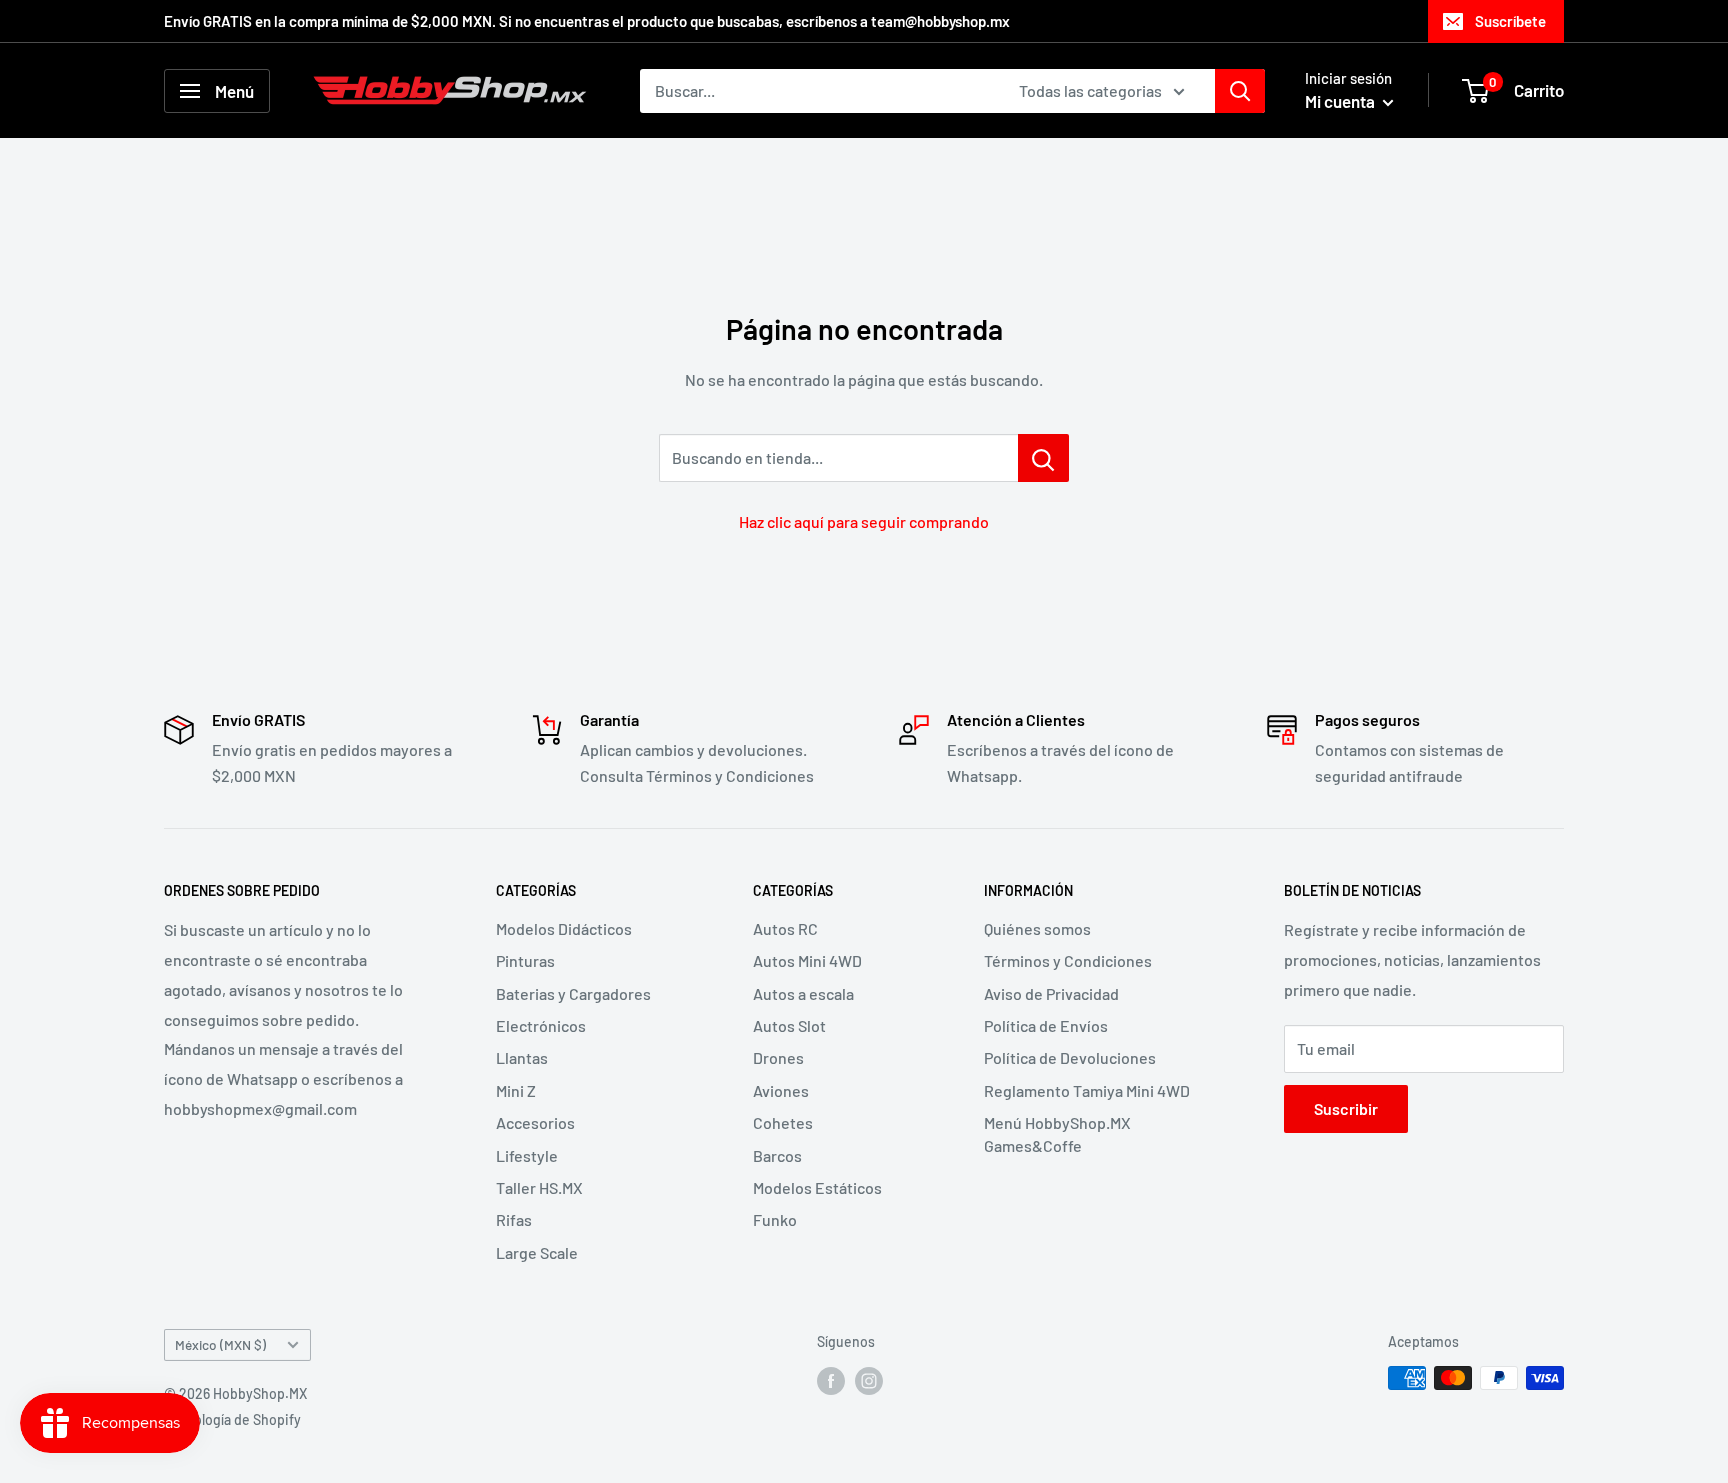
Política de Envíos (1046, 1025)
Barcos (777, 1155)
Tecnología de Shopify (232, 1419)
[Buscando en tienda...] (1043, 458)
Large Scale (537, 1252)
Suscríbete (1510, 21)
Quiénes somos (1037, 928)
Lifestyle (527, 1155)
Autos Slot (789, 1025)
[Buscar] (1240, 91)
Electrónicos (541, 1025)
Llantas (522, 1057)
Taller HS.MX (539, 1187)
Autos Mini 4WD (807, 960)
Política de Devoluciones (1070, 1057)
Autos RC (785, 928)
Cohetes (783, 1122)
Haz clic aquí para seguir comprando (864, 521)
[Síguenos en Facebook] (831, 1380)
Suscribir (1346, 1108)
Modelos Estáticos (817, 1187)
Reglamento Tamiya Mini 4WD (1087, 1090)
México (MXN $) (220, 1344)
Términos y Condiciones (1068, 960)
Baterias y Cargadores (573, 993)
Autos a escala (803, 993)
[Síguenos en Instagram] (869, 1380)
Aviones (781, 1090)
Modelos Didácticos (564, 928)
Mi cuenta (1341, 101)
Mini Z (516, 1090)
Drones (778, 1057)
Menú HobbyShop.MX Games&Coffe (1057, 1133)
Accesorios (535, 1122)
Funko (775, 1219)
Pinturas (525, 960)
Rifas (514, 1219)
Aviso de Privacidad (1051, 993)
